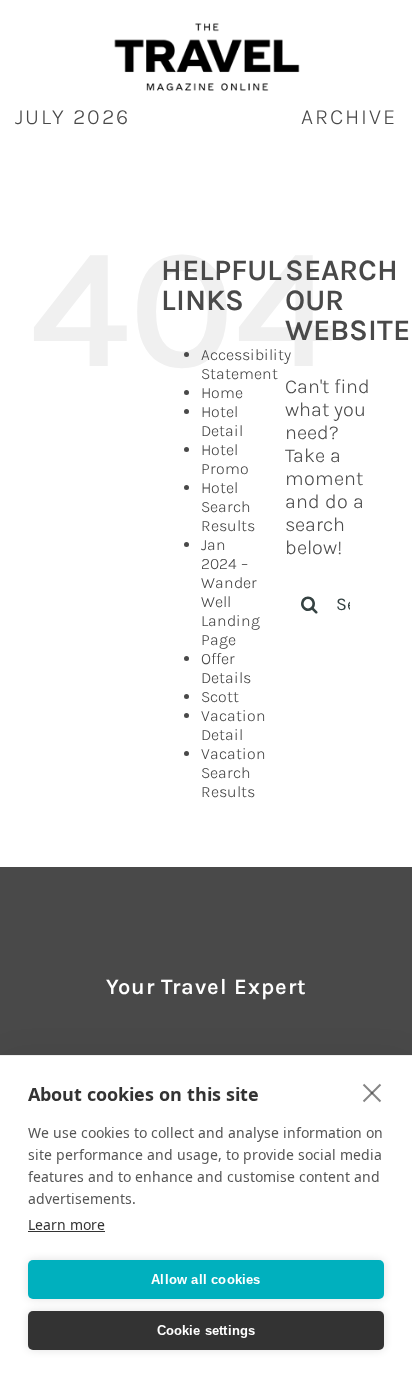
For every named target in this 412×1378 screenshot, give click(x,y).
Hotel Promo (225, 459)
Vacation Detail (233, 725)
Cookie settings (206, 1330)
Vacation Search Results (233, 772)
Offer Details (226, 668)
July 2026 (72, 117)
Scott (220, 696)
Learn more (66, 1224)
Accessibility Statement (246, 364)
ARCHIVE (349, 117)
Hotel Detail (222, 421)
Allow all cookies (205, 1279)
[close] (372, 1092)
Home (222, 392)
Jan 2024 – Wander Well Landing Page (230, 592)
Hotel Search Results (228, 506)
